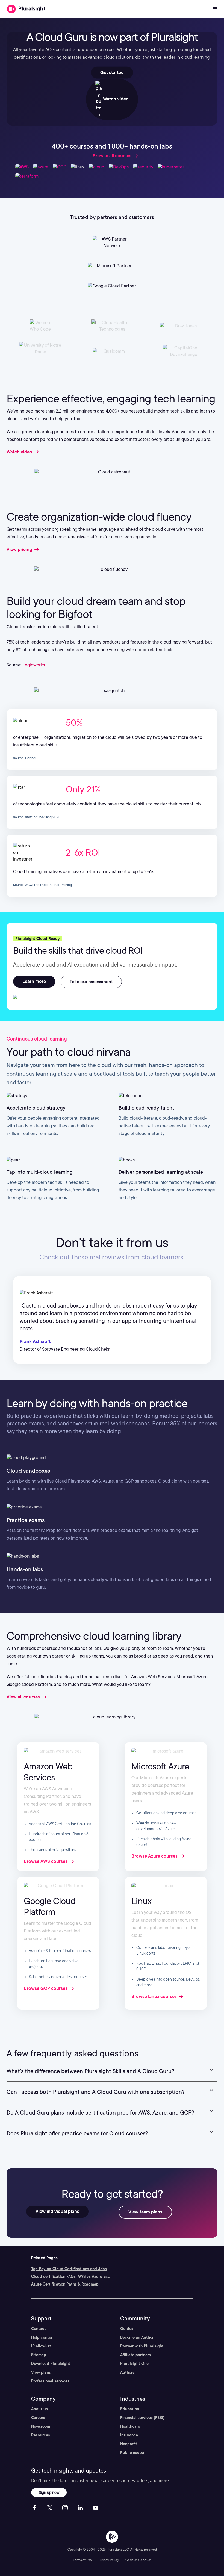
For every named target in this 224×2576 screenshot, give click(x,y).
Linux (141, 1901)
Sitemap (39, 2355)
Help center (42, 2337)
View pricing (20, 549)
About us (39, 2409)
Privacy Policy (109, 2560)
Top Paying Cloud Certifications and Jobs (69, 2269)
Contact (39, 2329)
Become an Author (137, 2337)
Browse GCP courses (46, 1988)
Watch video (115, 99)
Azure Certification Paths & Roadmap (65, 2284)
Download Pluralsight (51, 2364)
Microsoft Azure (160, 1766)
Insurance (129, 2435)
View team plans (145, 2212)
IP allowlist (41, 2346)
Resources (41, 2435)
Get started (112, 72)
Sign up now (49, 2492)
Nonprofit (129, 2444)
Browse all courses (112, 156)
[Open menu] (215, 9)
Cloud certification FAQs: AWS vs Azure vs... (71, 2276)
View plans (41, 2372)
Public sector (132, 2453)
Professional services (50, 2381)
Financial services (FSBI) (142, 2418)
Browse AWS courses (46, 1861)
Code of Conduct (138, 2560)
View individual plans (57, 2211)
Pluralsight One (134, 2364)
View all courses (24, 1697)
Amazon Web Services (48, 1772)
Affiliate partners (135, 2355)
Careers (38, 2418)
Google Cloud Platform (50, 1906)
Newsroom (41, 2426)
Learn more (34, 981)
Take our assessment (91, 982)
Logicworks (34, 665)
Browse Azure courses (155, 1856)
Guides (127, 2329)
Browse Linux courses (155, 1997)
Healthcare (130, 2426)
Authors (127, 2372)
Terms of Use (82, 2560)
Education (130, 2409)
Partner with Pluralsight (142, 2346)
